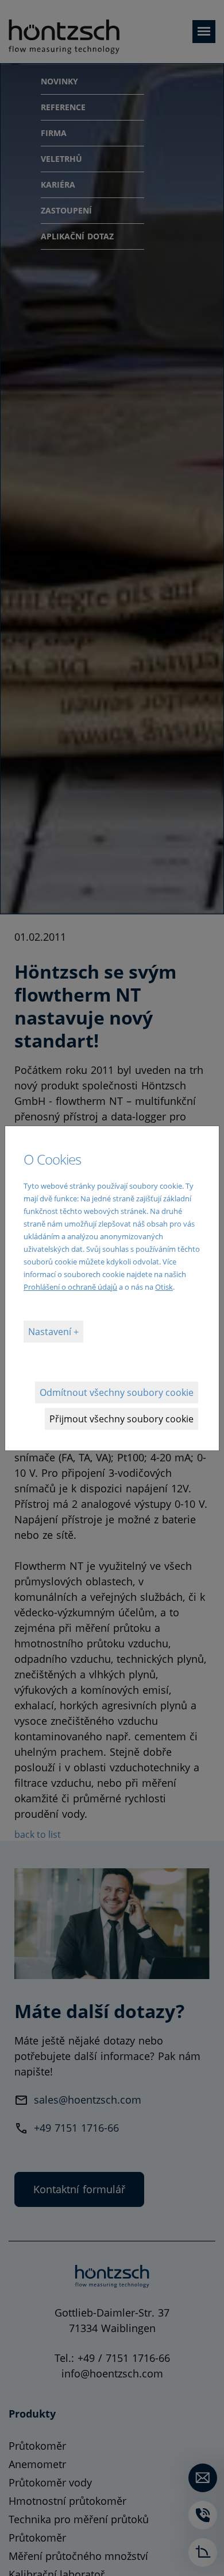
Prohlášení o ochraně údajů (70, 1287)
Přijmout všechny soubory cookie (121, 1419)
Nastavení (51, 1332)
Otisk (164, 1287)
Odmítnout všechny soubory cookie (117, 1392)
